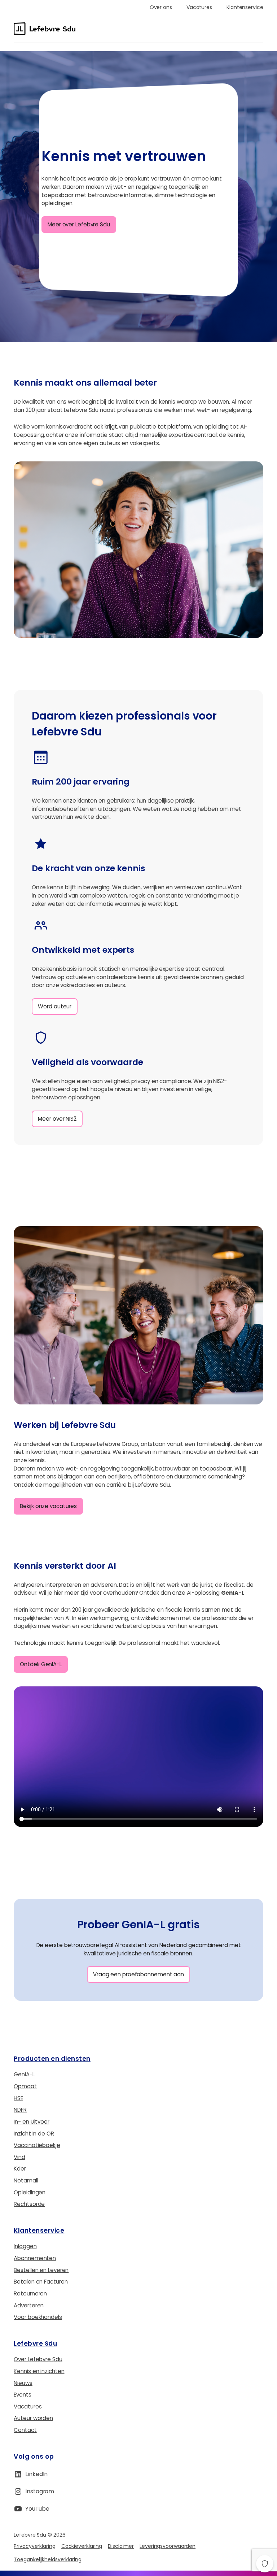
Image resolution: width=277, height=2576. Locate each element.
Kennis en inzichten (39, 2371)
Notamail (26, 2180)
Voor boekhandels (38, 2317)
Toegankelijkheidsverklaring (47, 2559)
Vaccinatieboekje (37, 2145)
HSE (18, 2098)
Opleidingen (30, 2192)
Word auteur (55, 1006)
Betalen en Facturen (41, 2282)
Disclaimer (121, 2546)
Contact (25, 2430)
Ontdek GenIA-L (41, 1664)
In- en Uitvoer (32, 2122)
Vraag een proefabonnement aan (138, 1974)
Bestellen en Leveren (41, 2270)
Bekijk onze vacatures (48, 1506)
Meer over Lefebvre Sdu (79, 224)
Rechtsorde (29, 2204)
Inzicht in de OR (34, 2134)
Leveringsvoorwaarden (168, 2546)
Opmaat (25, 2086)
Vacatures (28, 2406)
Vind (19, 2157)
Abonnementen (35, 2258)
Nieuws (23, 2383)
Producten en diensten (52, 2059)
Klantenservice (39, 2230)
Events (22, 2395)
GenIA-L (24, 2074)
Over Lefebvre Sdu (38, 2359)
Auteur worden (33, 2418)
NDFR (20, 2110)
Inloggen (25, 2246)
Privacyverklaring (34, 2546)
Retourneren (30, 2293)
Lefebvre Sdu (35, 2343)
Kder (20, 2169)
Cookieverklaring (82, 2546)
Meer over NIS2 (57, 1119)
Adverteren (29, 2305)
